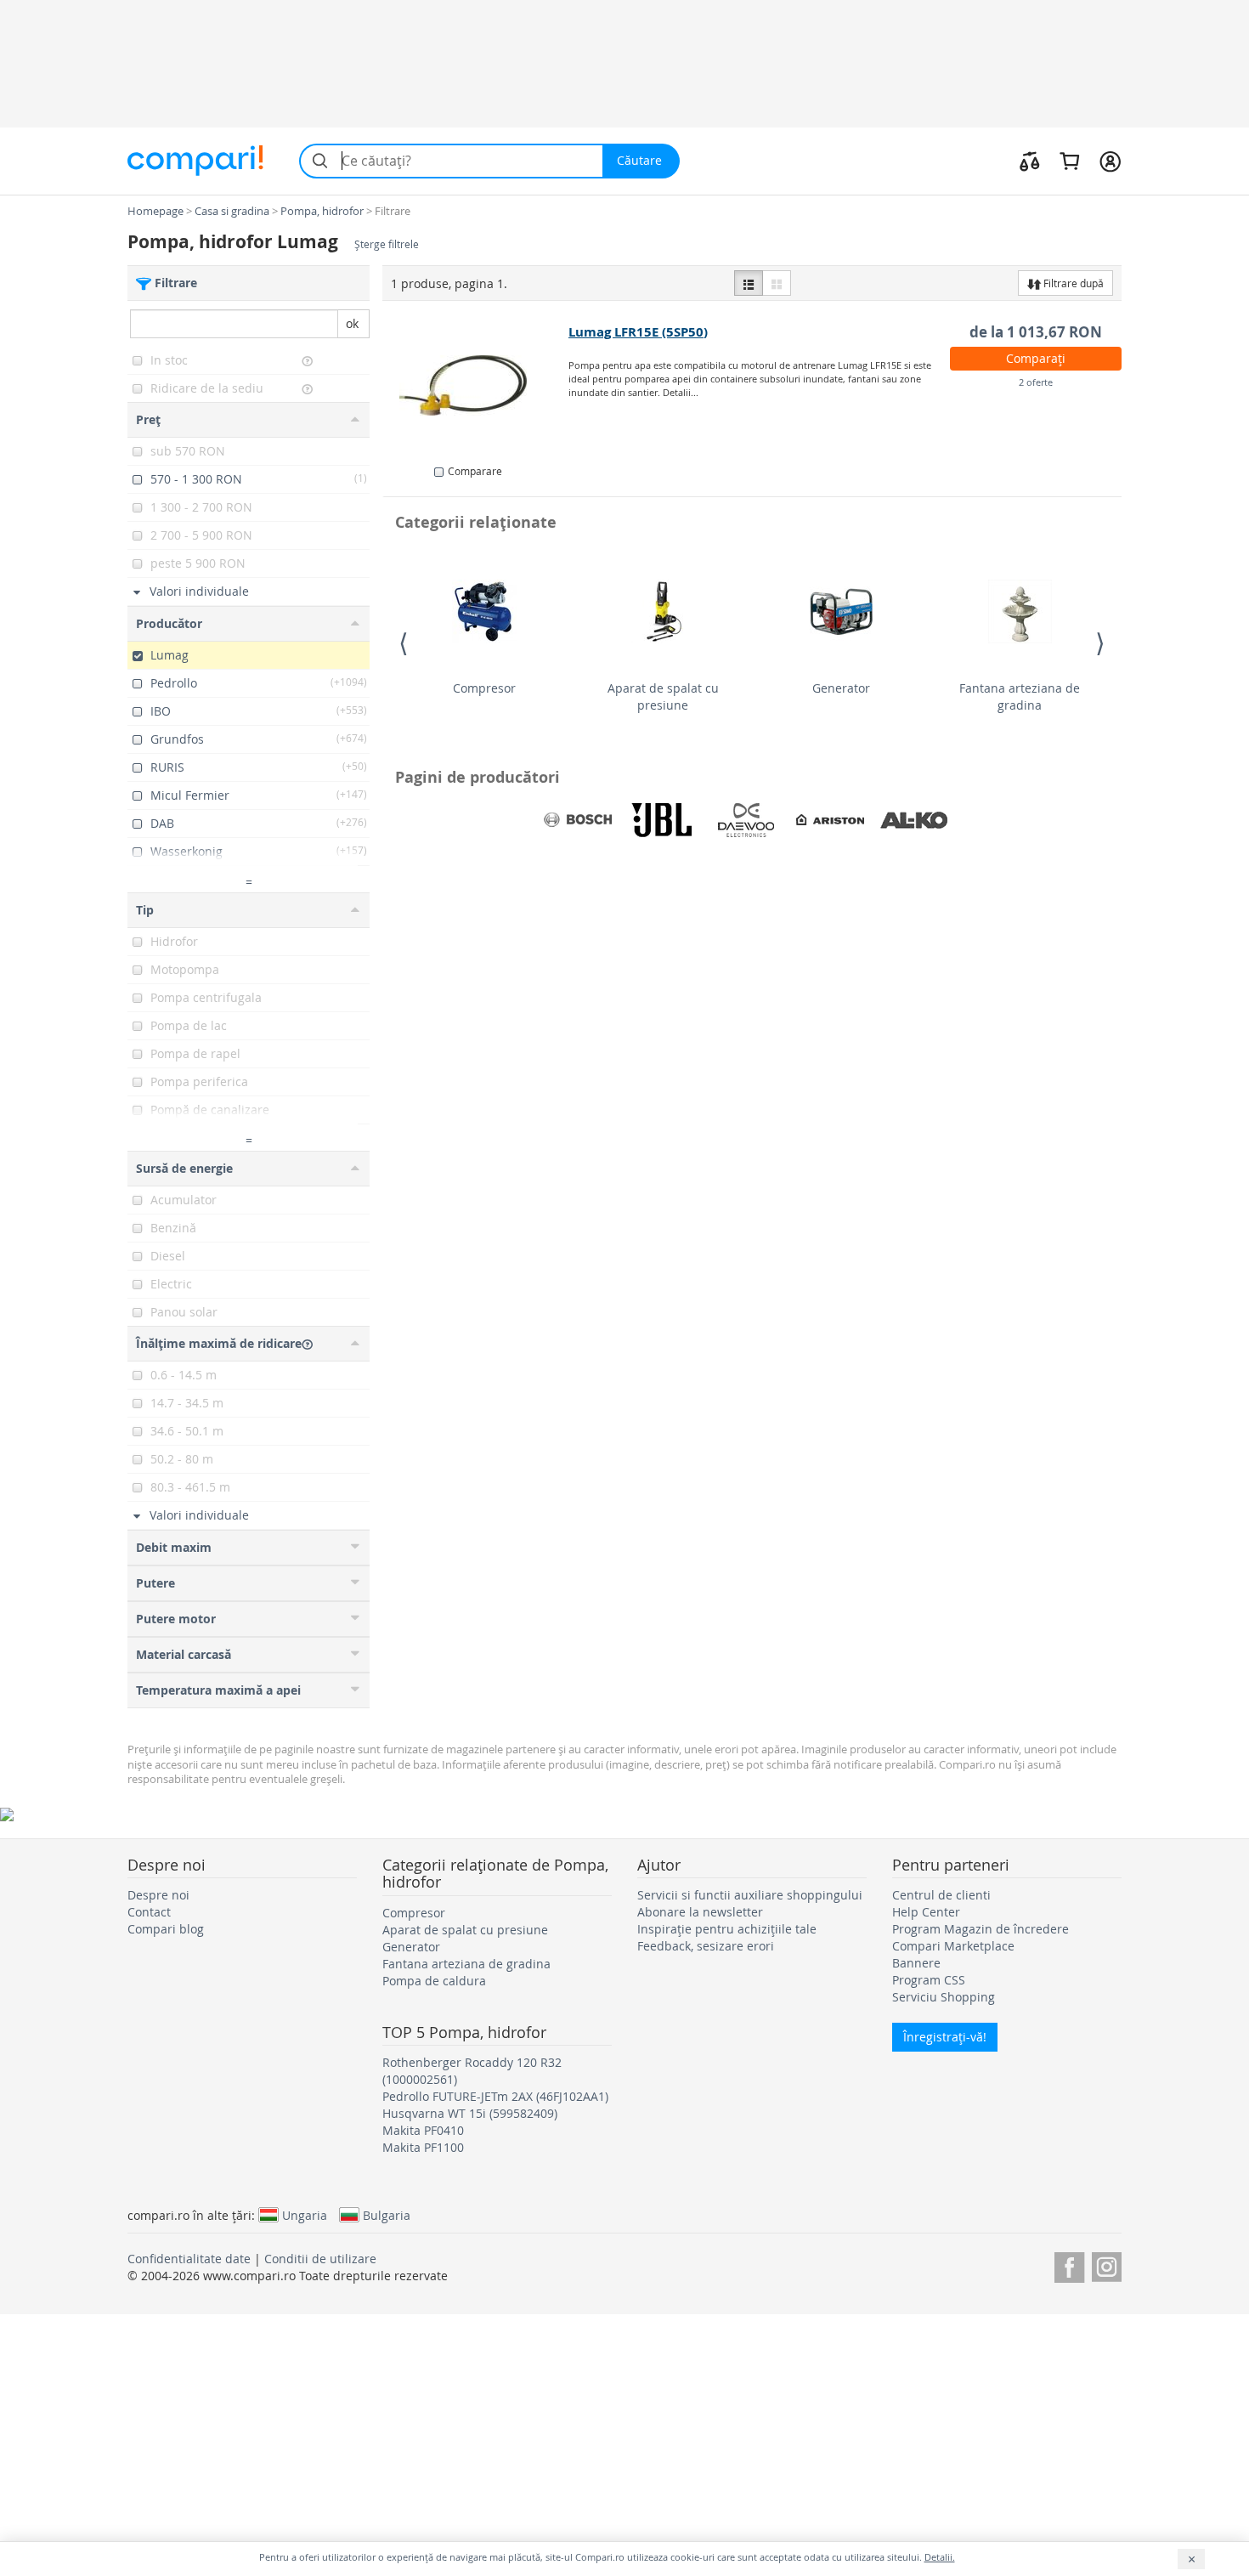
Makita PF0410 (423, 2130)
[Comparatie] (1030, 161)
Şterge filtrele (387, 244)
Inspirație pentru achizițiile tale (727, 1929)
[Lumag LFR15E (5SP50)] (476, 386)
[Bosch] (578, 820)
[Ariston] (830, 820)
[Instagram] (1107, 2265)
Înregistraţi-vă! (945, 2037)
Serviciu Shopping (944, 1997)
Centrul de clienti (941, 1895)
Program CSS (929, 1980)
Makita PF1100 (423, 2147)
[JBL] (662, 820)
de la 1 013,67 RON (1036, 332)
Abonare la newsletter (700, 1912)
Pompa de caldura (434, 1981)
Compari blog (166, 1929)
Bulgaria (387, 2215)
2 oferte (1036, 382)
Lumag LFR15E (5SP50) (638, 332)
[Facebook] (1069, 2265)
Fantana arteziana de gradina (1020, 696)
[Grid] (777, 283)
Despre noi (158, 1895)
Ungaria (305, 2215)
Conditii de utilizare (320, 2259)
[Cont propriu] (1110, 161)
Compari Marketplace (953, 1946)
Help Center (926, 1912)
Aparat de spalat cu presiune (663, 696)
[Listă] (749, 283)
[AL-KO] (914, 820)
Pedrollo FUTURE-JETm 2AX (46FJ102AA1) (495, 2096)
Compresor (484, 688)
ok (352, 323)
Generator (841, 688)
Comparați (1036, 358)
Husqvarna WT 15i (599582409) (470, 2113)
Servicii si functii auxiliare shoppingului (750, 1895)
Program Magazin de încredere (981, 1929)
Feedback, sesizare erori (706, 1946)
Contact (149, 1912)
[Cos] (1069, 161)
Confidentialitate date (189, 2259)
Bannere (916, 1963)
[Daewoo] (746, 820)
